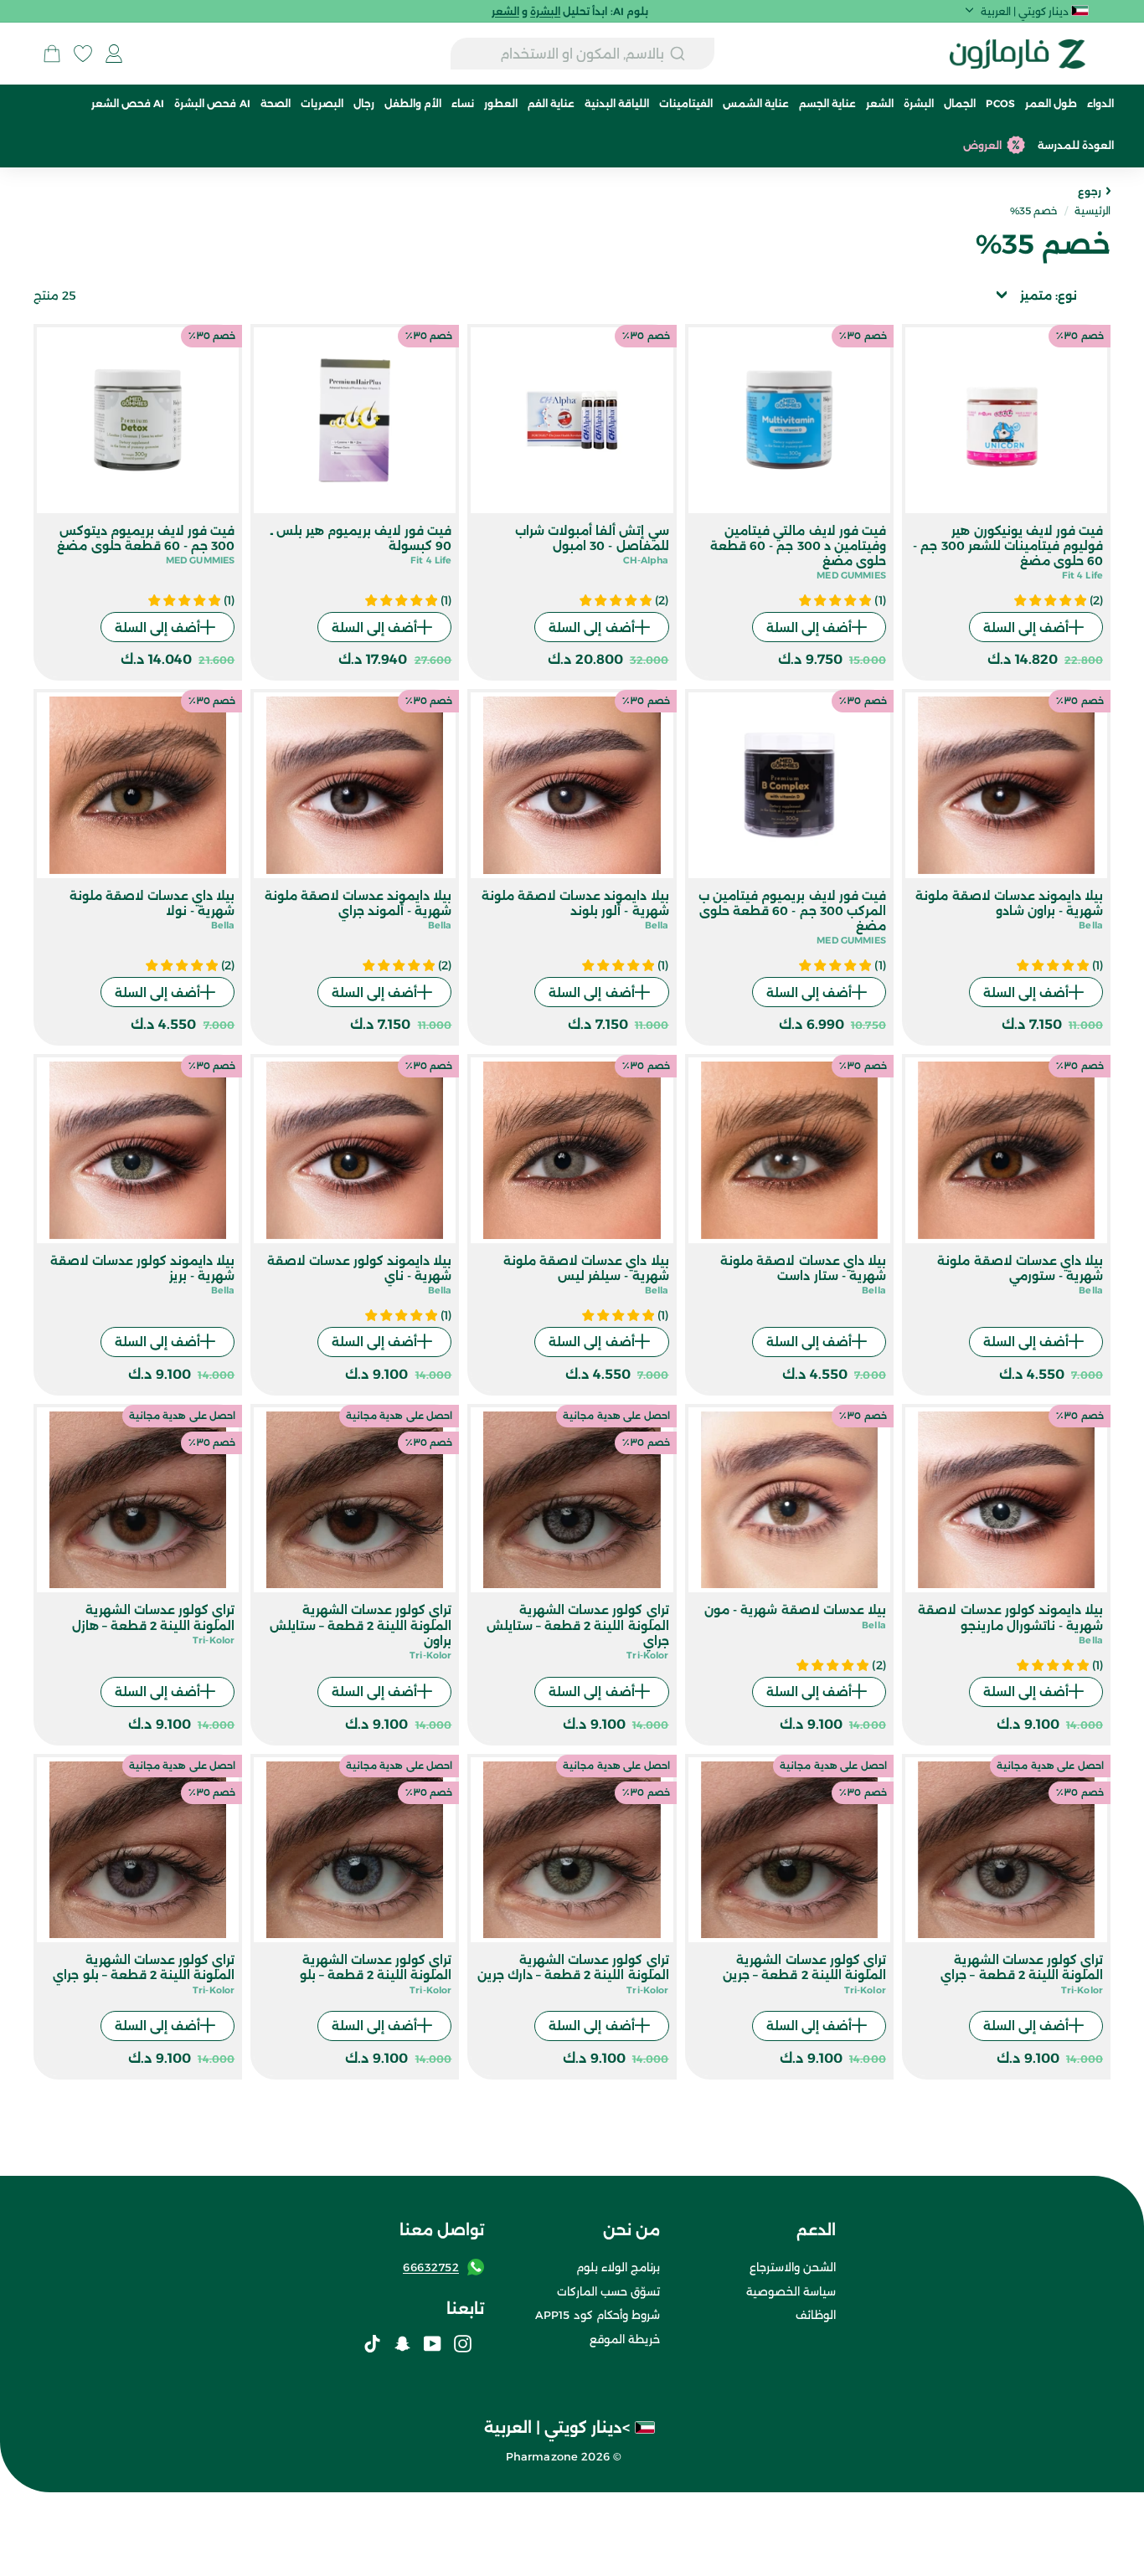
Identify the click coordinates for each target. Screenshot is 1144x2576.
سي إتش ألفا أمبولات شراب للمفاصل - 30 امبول (592, 538)
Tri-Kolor (647, 1655)
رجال (364, 103)
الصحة (276, 103)
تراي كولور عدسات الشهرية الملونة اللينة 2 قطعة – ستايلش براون (361, 1625)
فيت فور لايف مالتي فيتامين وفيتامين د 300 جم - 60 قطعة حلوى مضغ (798, 546)
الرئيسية (1092, 211)
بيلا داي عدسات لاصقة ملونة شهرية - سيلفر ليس (586, 1268)
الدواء (1100, 103)
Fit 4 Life (1082, 575)
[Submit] (689, 54)
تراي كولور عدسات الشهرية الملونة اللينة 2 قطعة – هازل (154, 1617)
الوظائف (816, 2315)
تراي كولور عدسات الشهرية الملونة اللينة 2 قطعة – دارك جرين (573, 1967)
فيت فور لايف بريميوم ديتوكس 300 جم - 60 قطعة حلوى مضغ (146, 538)
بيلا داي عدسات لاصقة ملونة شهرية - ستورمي (1020, 1268)
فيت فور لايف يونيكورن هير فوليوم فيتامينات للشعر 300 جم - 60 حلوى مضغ (1008, 546)
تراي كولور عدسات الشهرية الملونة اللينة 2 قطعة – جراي (1022, 1967)
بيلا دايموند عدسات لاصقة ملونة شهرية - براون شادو (1009, 903)
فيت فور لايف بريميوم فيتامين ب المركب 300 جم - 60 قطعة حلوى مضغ (792, 911)
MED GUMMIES (851, 575)
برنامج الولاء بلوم (618, 2267)
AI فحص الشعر (128, 103)
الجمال (960, 103)
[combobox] (582, 54)
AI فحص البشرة (212, 103)
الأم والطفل (413, 103)
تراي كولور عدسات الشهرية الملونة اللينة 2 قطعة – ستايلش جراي (578, 1625)
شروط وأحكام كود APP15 (598, 2315)
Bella (1091, 925)
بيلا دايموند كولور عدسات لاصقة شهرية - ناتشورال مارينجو (1010, 1617)
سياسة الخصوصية (791, 2291)
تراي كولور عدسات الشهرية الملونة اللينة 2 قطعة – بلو (376, 1967)
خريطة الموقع (625, 2339)
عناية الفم (551, 103)
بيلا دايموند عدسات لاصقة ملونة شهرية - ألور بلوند (575, 903)
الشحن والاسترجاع (793, 2267)
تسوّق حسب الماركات (608, 2291)
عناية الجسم (827, 103)
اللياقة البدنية (617, 103)
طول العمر (1051, 103)
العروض (982, 145)
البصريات (322, 103)
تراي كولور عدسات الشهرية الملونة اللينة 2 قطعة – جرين (804, 1967)
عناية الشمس (756, 103)
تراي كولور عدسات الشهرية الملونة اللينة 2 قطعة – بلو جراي (144, 1967)
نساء (463, 103)
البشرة (919, 103)
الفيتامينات (686, 103)
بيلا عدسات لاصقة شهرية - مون (795, 1610)
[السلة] (52, 54)
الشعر (880, 103)
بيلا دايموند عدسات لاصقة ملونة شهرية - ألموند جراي (358, 903)
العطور (501, 103)
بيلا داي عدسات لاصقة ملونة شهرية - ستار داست (803, 1268)
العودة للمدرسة (1076, 145)
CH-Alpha (646, 560)
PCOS (1000, 103)
